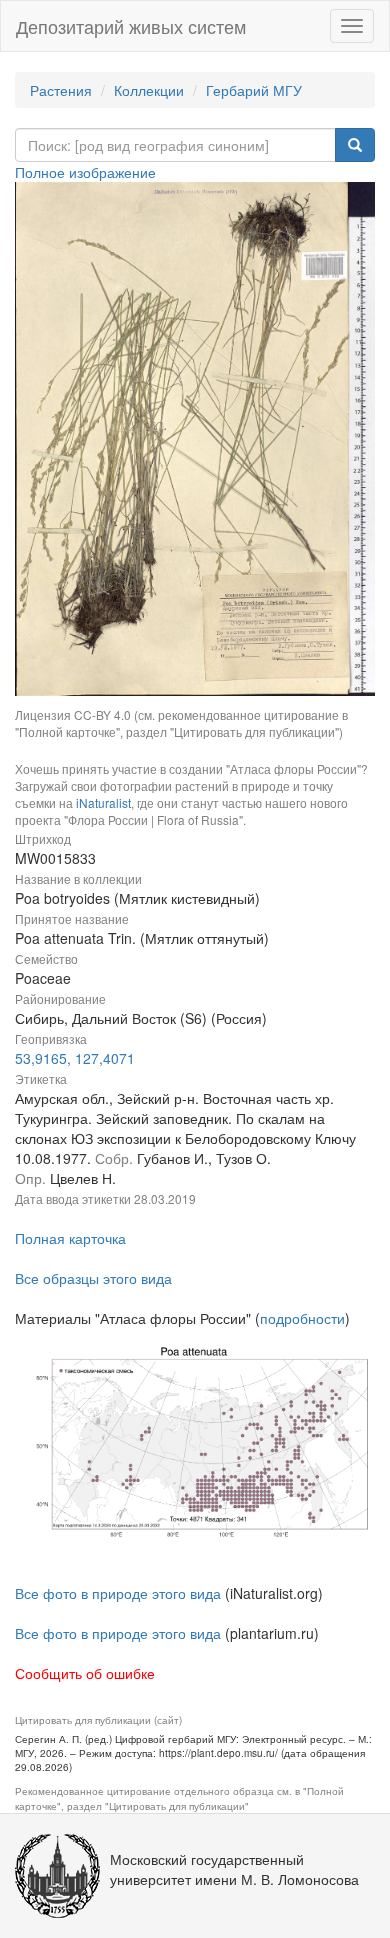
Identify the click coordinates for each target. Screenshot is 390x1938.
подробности (302, 1318)
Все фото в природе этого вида (118, 1593)
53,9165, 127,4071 (75, 1058)
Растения (61, 90)
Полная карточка (70, 1238)
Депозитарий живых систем (131, 26)
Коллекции (149, 90)
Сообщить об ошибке (85, 1673)
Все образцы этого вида (93, 1278)
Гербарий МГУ (254, 90)
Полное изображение (85, 172)
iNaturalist (103, 802)
